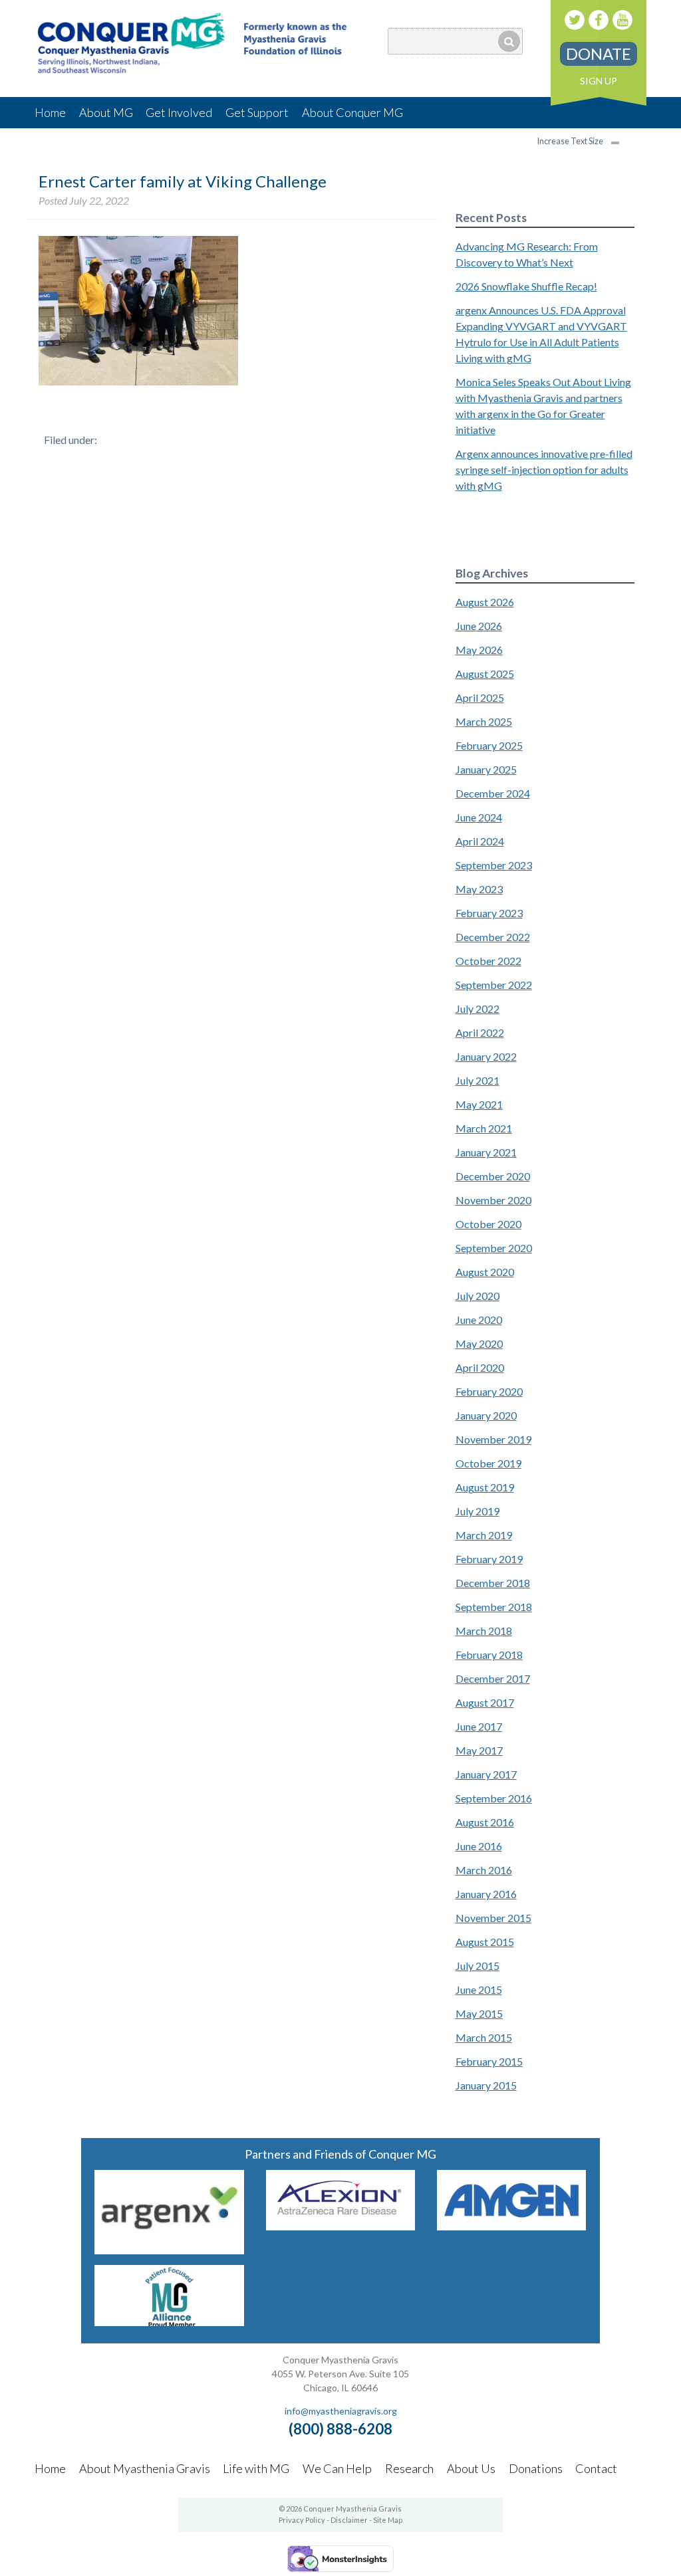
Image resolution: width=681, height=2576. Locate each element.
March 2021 (484, 1128)
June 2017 (479, 1726)
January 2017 (486, 1774)
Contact (596, 2468)
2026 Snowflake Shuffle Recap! (526, 286)
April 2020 (480, 1367)
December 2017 (493, 1678)
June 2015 (479, 1989)
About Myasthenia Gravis (145, 2468)
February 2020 (489, 1391)
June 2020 (479, 1320)
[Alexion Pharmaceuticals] (341, 2226)
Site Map (388, 2520)
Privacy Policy (302, 2520)
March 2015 (484, 2037)
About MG (106, 112)
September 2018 (494, 1607)
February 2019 (489, 1559)
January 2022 (486, 1056)
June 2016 (479, 1846)
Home (50, 112)
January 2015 (486, 2085)
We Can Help (337, 2468)
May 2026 (479, 650)
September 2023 (494, 865)
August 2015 (485, 1942)
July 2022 (477, 1009)
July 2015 (477, 1966)
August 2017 (485, 1702)
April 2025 (480, 698)
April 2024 (480, 841)
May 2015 (479, 2013)
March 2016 (484, 1870)
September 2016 (494, 1798)
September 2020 (494, 1248)
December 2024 (493, 793)
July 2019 (477, 1511)
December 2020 (493, 1176)
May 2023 (479, 889)
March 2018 (484, 1631)
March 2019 (484, 1535)
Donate (599, 54)
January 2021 (486, 1152)
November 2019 (493, 1439)
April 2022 (480, 1032)
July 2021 (477, 1080)
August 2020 (485, 1272)
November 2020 (493, 1200)
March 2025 (484, 721)
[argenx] (169, 2250)
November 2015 (493, 1918)
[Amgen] (512, 2226)
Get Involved (179, 112)
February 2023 (489, 913)
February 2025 (489, 745)
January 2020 (486, 1415)
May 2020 (479, 1343)
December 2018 (493, 1583)
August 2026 (485, 602)
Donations (536, 2468)
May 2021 (479, 1104)
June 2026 (479, 626)
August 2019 (485, 1487)
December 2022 (493, 937)
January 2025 (486, 769)
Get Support (257, 112)
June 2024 (479, 817)
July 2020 (477, 1296)
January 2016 (486, 1894)
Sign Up (599, 81)
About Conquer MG (352, 112)
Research (409, 2468)
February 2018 (489, 1655)
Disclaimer (349, 2520)
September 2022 (494, 985)
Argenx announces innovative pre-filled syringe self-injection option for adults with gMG (544, 470)
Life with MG (256, 2468)
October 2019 (488, 1463)
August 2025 (485, 674)
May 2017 (479, 1750)
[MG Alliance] (169, 2322)
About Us (471, 2468)
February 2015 (489, 2061)
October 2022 (488, 961)
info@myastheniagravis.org (341, 2411)
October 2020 (488, 1224)
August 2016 (485, 1822)
